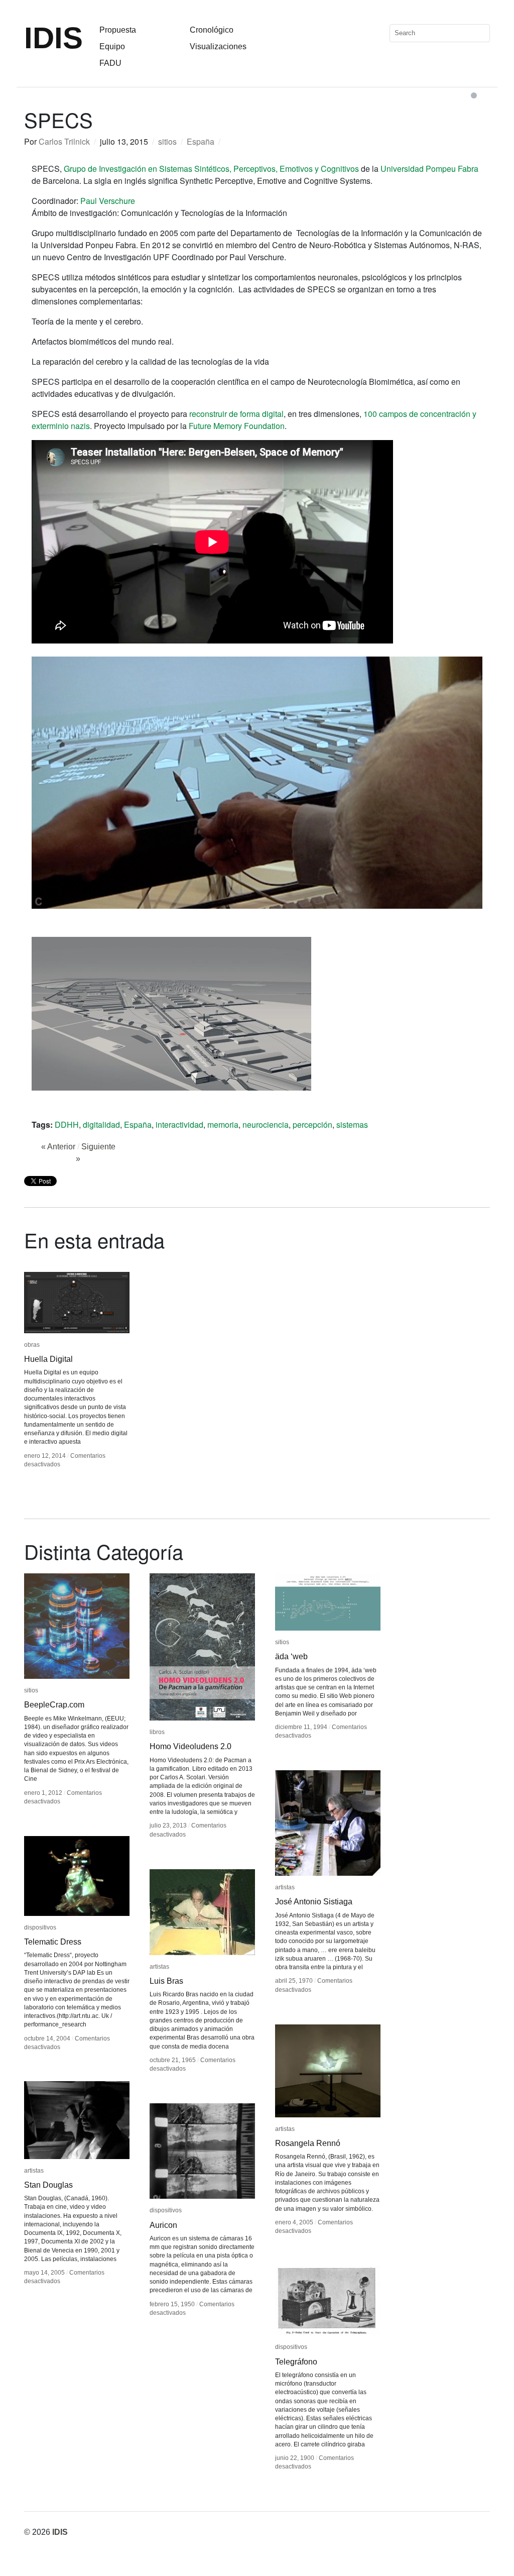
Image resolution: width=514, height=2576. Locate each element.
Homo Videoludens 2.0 (190, 1746)
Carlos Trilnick (64, 141)
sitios (167, 141)
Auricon (163, 2225)
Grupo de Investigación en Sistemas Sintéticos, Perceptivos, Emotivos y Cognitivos (211, 169)
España (201, 141)
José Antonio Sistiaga (314, 1902)
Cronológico (212, 30)
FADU (110, 63)
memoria (223, 1124)
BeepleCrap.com (54, 1705)
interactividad (179, 1124)
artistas (285, 1887)
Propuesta (118, 30)
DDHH (67, 1124)
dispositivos (40, 1927)
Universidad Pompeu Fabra (429, 169)
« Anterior (58, 1147)
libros (157, 1732)
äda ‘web (291, 1656)
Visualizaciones (218, 46)
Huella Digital (48, 1359)
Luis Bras (166, 1981)
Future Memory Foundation (237, 426)
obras (32, 1345)
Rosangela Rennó (308, 2143)
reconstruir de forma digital (236, 414)
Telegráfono (296, 2362)
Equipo (112, 46)
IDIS (53, 38)
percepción (312, 1124)
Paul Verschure (108, 201)
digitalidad (101, 1124)
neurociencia (266, 1124)
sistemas (352, 1124)
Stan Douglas (48, 2185)
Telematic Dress (53, 1942)
